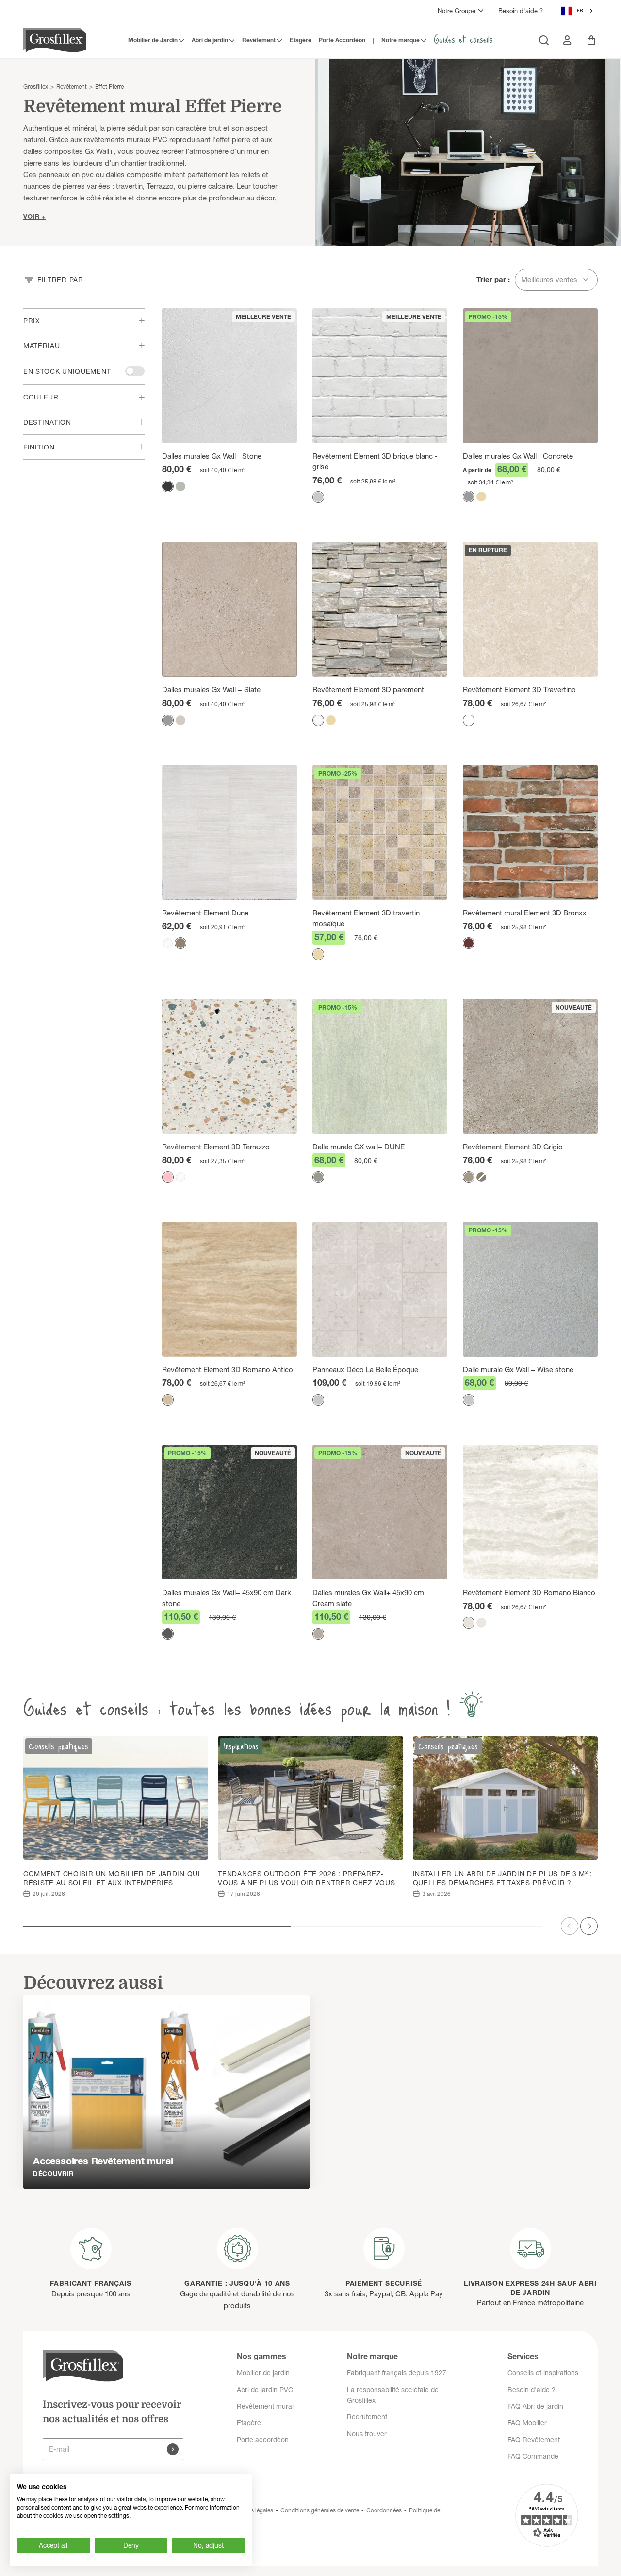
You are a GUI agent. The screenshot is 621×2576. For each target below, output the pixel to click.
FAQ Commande (533, 2456)
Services (523, 2356)
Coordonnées (384, 2510)
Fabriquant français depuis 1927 (397, 2373)
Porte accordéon (263, 2440)
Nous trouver (367, 2434)
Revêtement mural (265, 2406)
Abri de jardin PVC (265, 2390)
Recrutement (367, 2417)
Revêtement (259, 40)
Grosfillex (36, 87)
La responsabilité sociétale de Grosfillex (393, 2395)
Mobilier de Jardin (153, 40)
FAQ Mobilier (527, 2423)
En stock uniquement (67, 371)
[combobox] (578, 11)
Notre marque (400, 40)
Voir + (35, 216)
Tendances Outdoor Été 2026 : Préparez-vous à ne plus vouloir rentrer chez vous (306, 1878)
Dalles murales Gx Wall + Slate (211, 690)
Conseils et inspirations (543, 2373)
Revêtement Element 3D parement (368, 690)
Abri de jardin (210, 40)
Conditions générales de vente (320, 2510)
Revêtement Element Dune (205, 913)
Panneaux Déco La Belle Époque (365, 1370)
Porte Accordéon (342, 40)
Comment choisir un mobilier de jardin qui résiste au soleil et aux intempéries (112, 1878)
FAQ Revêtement (534, 2440)
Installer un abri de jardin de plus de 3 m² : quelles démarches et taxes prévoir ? (503, 1878)
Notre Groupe (457, 11)
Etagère (301, 40)
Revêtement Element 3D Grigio (513, 1147)
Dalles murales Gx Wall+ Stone (212, 456)
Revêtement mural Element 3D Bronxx (525, 913)
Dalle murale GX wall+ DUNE (359, 1147)
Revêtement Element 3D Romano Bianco (529, 1592)
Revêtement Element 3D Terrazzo (216, 1147)
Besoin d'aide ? (521, 11)
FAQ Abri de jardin (535, 2406)
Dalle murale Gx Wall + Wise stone (518, 1370)
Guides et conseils (463, 39)
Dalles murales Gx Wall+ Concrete (518, 456)
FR (580, 10)
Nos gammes (261, 2356)
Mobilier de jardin (263, 2373)
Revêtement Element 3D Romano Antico (228, 1370)
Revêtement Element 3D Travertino (519, 690)
